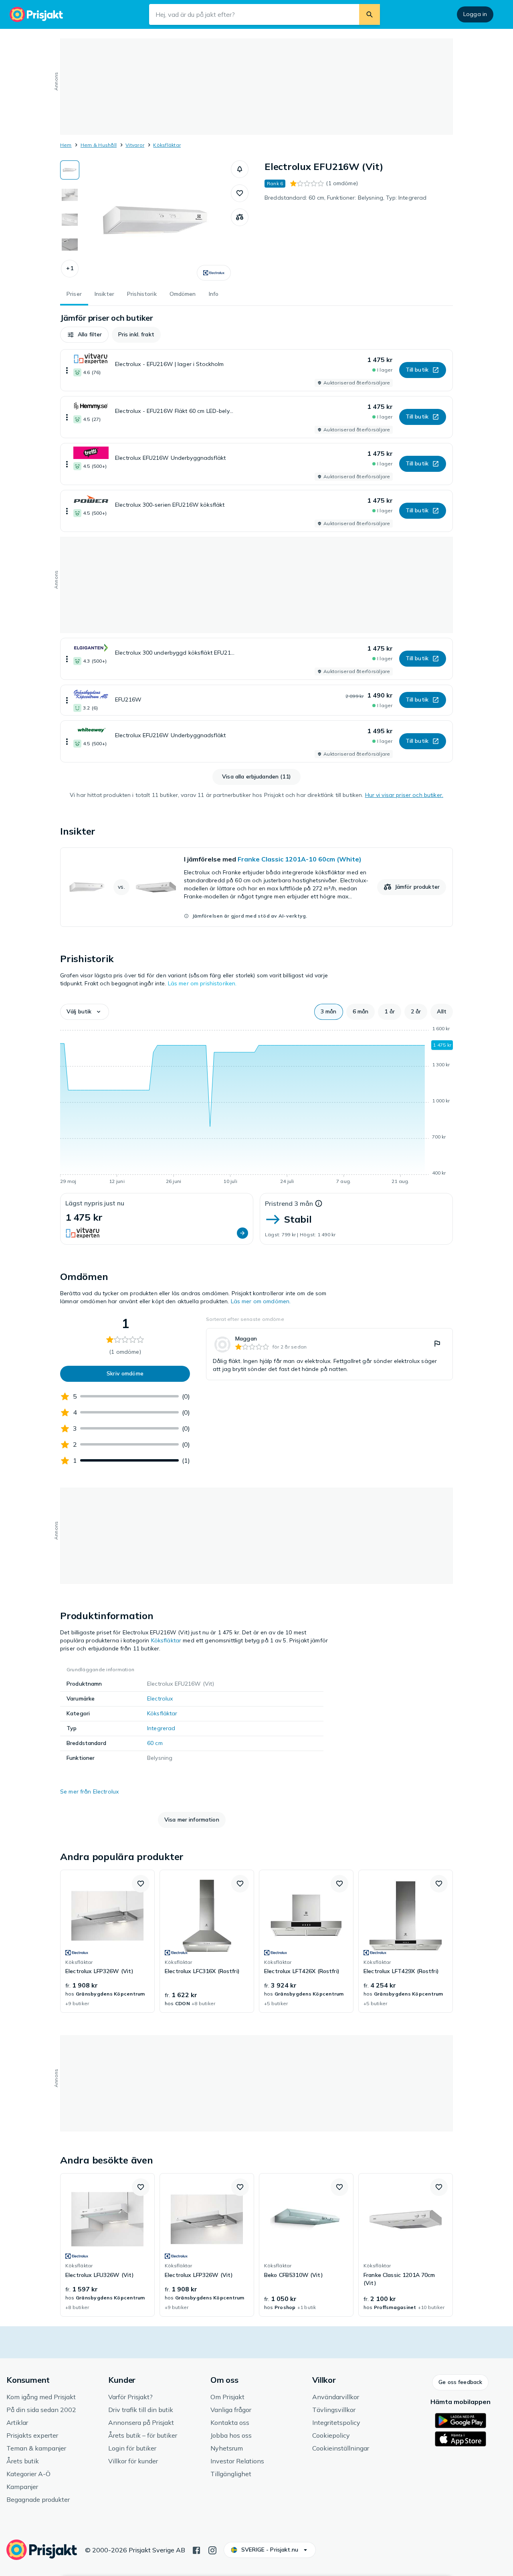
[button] (70, 269)
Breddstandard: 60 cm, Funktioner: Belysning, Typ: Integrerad (345, 198)
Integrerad (161, 1728)
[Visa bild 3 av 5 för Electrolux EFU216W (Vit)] (70, 220)
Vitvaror (135, 145)
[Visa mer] (67, 370)
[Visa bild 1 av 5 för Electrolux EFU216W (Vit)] (70, 170)
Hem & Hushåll (99, 145)
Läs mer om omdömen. (261, 1301)
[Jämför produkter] (240, 217)
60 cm (155, 1743)
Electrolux (160, 1698)
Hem (66, 145)
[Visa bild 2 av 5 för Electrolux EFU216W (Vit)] (70, 195)
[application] (256, 1106)
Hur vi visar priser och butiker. (404, 795)
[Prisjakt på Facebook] (196, 2550)
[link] (256, 887)
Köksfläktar (167, 145)
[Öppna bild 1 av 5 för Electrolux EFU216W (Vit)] (155, 220)
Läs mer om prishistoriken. (202, 983)
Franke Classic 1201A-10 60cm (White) (300, 859)
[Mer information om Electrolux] (214, 273)
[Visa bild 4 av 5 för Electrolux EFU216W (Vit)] (70, 245)
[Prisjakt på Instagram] (212, 2550)
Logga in (475, 14)
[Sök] (370, 14)
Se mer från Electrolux (89, 1791)
